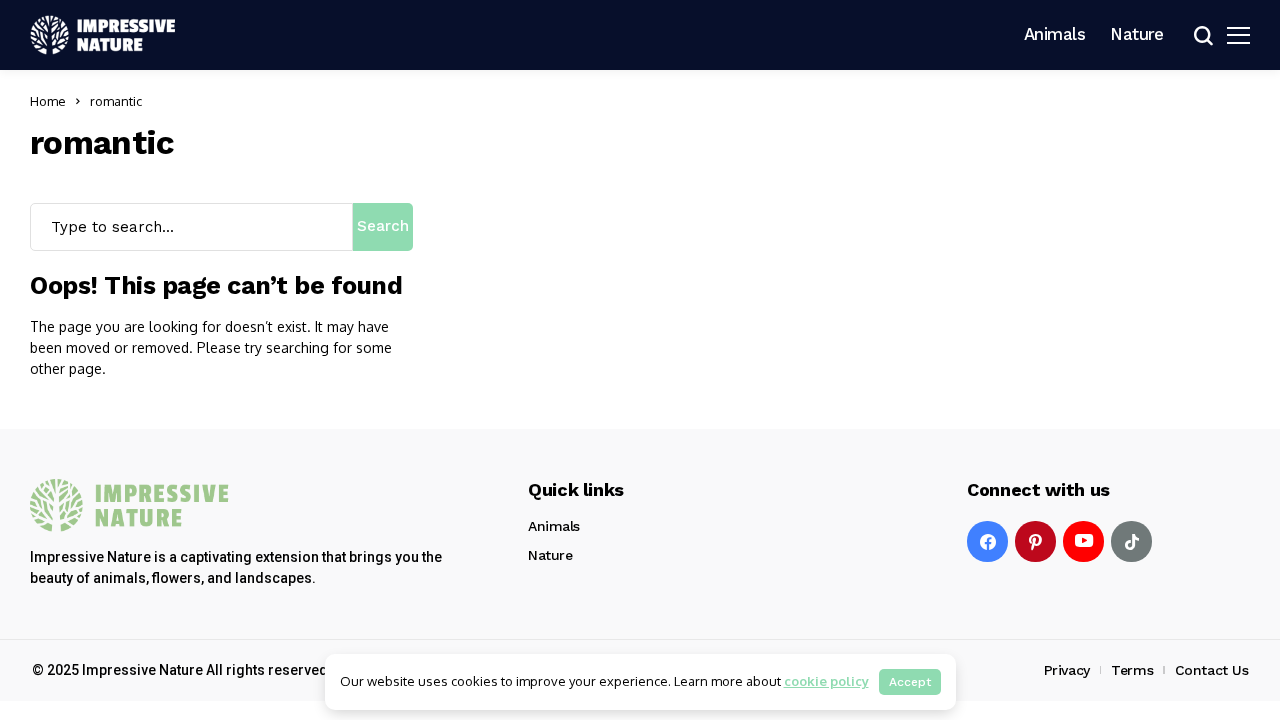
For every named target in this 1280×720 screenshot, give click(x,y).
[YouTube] (1083, 541)
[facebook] (987, 541)
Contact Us (1212, 670)
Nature (550, 555)
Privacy (1067, 670)
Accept (910, 682)
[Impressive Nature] (130, 505)
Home (48, 101)
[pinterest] (1035, 541)
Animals (554, 526)
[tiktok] (1131, 541)
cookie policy (826, 681)
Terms (1132, 670)
